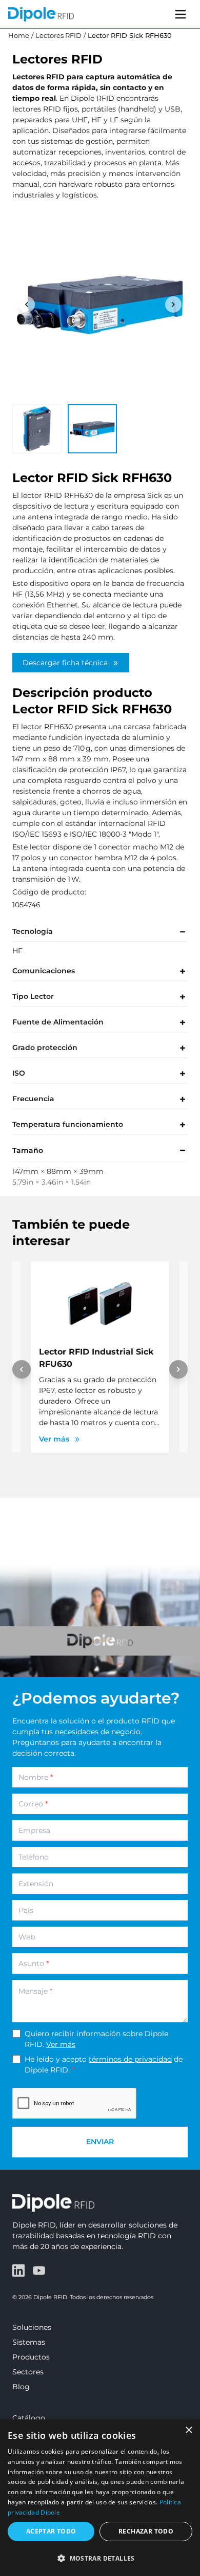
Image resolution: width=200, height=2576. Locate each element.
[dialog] (100, 2498)
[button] (100, 2558)
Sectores (28, 2372)
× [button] (188, 2430)
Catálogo (29, 2418)
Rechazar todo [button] (146, 2531)
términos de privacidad (130, 2059)
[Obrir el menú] (181, 14)
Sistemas (29, 2342)
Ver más (61, 2044)
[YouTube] (39, 2271)
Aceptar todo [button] (51, 2531)
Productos (31, 2357)
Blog (21, 2387)
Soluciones (32, 2327)
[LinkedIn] (18, 2271)
